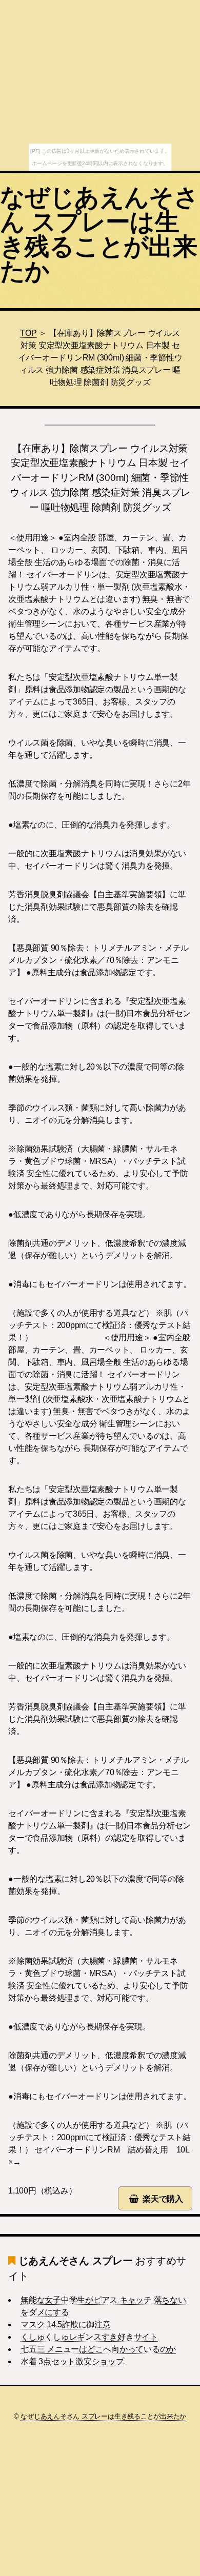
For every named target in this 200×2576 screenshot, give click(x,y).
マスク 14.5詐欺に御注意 (66, 2325)
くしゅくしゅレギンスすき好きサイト (89, 2337)
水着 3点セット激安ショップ (72, 2361)
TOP (28, 333)
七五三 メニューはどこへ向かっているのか (98, 2349)
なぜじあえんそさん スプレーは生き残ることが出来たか (99, 234)
